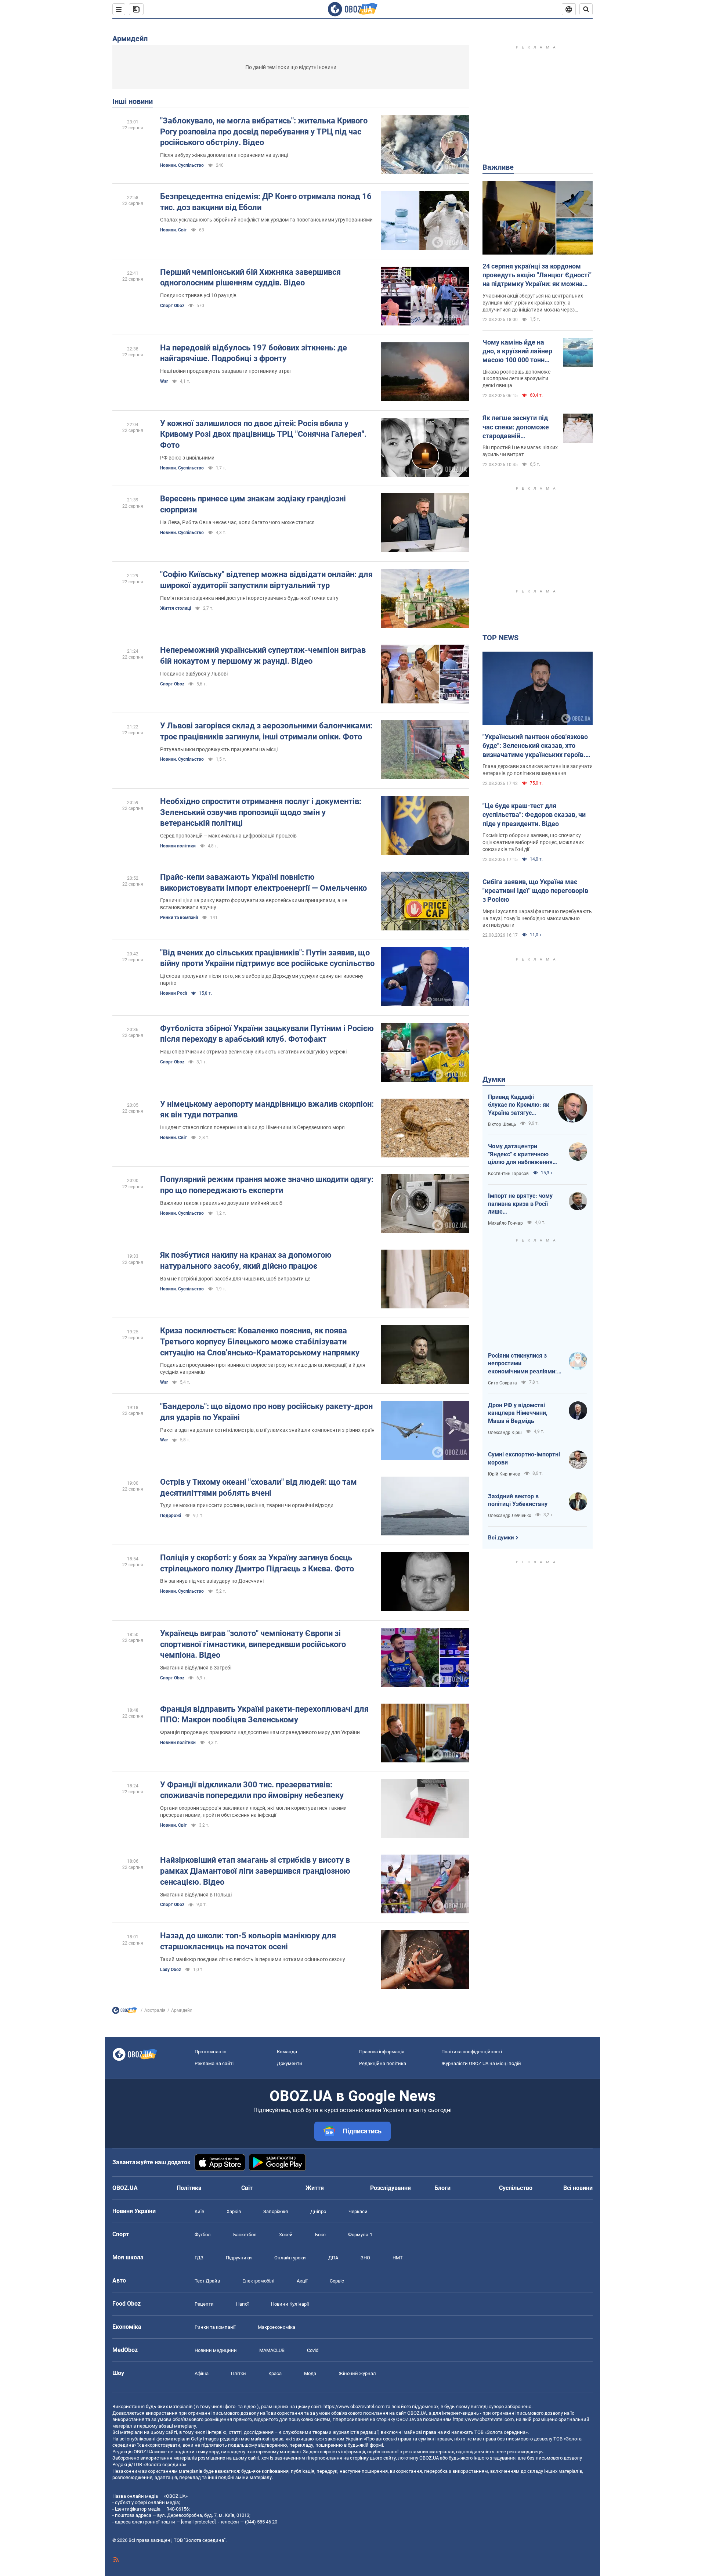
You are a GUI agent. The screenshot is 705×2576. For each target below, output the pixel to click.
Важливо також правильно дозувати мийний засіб (221, 1203)
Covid (313, 2350)
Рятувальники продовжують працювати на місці (219, 749)
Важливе (498, 167)
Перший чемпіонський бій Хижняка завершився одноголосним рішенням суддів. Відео (250, 278)
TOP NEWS (500, 638)
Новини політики (178, 846)
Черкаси (358, 2211)
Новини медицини (216, 2350)
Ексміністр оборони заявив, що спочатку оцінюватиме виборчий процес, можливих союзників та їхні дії (533, 842)
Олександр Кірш (505, 1433)
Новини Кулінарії (290, 2304)
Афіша (202, 2373)
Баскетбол (245, 2235)
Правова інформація (382, 2052)
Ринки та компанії (179, 918)
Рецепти (204, 2304)
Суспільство (516, 2188)
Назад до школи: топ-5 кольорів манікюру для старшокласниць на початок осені (248, 1941)
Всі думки (501, 1538)
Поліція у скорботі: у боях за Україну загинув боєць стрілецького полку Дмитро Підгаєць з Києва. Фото (257, 1563)
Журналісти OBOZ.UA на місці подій (481, 2063)
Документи (290, 2063)
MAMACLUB (272, 2350)
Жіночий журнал (357, 2373)
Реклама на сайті (214, 2063)
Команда (287, 2052)
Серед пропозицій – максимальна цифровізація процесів (228, 836)
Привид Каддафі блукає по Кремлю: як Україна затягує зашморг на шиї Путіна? (519, 1105)
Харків (234, 2211)
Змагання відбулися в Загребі (196, 1668)
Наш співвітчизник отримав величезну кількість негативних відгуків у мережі (253, 1052)
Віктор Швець (502, 1124)
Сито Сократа (502, 1383)
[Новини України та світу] (124, 2012)
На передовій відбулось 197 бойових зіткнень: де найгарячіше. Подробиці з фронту (254, 353)
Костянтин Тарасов (508, 1174)
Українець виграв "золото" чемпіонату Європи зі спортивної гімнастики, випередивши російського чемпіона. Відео (253, 1644)
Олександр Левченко (510, 1516)
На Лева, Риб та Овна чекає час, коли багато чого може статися (237, 522)
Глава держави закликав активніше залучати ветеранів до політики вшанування (538, 770)
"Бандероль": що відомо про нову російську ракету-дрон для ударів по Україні (266, 1412)
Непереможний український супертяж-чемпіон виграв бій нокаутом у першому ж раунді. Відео (263, 655)
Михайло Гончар (505, 1223)
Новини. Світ (173, 230)
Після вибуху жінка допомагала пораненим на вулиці (224, 155)
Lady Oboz (171, 1970)
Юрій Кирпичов (504, 1474)
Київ (199, 2211)
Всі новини (578, 2188)
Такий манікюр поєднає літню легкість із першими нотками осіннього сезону (253, 1959)
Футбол (203, 2235)
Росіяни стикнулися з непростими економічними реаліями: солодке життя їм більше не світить (523, 1364)
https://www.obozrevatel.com (354, 2406)
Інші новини (133, 101)
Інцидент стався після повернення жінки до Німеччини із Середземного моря (252, 1127)
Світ (247, 2188)
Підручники (239, 2258)
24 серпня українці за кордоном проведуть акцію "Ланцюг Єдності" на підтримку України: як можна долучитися (537, 275)
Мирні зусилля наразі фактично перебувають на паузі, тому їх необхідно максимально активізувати (537, 918)
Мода (310, 2373)
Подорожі (171, 1516)
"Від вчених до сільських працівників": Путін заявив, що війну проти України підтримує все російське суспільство (267, 958)
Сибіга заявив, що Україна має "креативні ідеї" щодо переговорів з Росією (535, 891)
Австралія (155, 2010)
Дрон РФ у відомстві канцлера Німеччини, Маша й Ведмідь (518, 1413)
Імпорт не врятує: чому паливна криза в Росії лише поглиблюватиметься (520, 1204)
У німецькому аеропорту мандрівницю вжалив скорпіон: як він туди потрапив (267, 1109)
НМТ (398, 2258)
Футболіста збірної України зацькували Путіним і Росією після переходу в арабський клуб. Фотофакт (267, 1034)
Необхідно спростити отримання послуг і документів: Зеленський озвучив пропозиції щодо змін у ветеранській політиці (261, 812)
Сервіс (337, 2281)
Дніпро (318, 2211)
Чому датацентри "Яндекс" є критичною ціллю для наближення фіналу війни (520, 1154)
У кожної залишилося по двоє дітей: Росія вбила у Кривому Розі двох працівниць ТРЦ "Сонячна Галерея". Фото (263, 434)
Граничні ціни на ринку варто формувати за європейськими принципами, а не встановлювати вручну (254, 904)
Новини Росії (173, 993)
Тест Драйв (207, 2281)
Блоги (442, 2188)
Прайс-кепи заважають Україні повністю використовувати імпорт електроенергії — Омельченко (263, 882)
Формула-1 (360, 2235)
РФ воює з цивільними (187, 458)
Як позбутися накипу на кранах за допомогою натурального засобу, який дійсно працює (246, 1260)
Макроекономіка (276, 2327)
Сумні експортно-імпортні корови (524, 1458)
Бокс (320, 2235)
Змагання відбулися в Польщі (196, 1895)
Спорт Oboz (172, 306)
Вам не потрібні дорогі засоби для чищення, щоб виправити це (235, 1279)
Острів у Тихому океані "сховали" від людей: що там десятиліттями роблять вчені (258, 1487)
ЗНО (365, 2258)
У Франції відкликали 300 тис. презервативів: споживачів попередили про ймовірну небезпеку (252, 1790)
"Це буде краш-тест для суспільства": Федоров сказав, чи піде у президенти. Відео (534, 815)
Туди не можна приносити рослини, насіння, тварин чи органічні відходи (247, 1505)
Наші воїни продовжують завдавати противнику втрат (226, 371)
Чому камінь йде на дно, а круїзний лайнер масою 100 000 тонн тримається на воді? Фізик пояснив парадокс (517, 352)
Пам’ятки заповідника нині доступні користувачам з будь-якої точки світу (249, 598)
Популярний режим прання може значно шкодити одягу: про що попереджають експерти (267, 1185)
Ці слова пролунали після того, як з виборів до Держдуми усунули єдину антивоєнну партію (262, 979)
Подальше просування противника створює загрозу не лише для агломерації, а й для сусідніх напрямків (263, 1368)
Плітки (238, 2373)
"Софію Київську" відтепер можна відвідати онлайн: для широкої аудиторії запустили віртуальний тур (266, 580)
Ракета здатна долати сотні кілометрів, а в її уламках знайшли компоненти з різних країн (267, 1430)
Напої (242, 2304)
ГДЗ (199, 2258)
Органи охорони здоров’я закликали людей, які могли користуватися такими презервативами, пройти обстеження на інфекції (253, 1811)
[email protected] (198, 2522)
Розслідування (391, 2188)
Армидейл (130, 39)
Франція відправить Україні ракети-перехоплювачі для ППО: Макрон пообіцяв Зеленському (264, 1714)
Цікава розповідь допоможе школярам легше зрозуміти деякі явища (516, 379)
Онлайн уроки (290, 2258)
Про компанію (211, 2052)
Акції (302, 2281)
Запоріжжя (276, 2211)
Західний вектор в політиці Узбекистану (518, 1500)
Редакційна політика (383, 2063)
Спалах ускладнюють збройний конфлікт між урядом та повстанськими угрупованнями (266, 220)
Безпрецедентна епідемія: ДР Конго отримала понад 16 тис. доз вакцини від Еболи (266, 202)
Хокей (286, 2235)
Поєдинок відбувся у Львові (194, 674)
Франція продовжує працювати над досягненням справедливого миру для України (260, 1732)
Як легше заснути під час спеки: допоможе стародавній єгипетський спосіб (516, 427)
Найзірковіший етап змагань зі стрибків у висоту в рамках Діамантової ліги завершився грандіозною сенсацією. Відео (255, 1871)
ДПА (333, 2258)
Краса (275, 2373)
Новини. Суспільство (182, 165)
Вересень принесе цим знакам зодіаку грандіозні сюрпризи (253, 504)
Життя (315, 2188)
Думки (494, 1079)
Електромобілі (258, 2281)
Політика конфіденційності (472, 2052)
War (164, 381)
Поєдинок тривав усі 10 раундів (198, 295)
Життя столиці (176, 608)
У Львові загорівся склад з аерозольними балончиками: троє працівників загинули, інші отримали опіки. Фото (266, 731)
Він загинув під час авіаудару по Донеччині (212, 1581)
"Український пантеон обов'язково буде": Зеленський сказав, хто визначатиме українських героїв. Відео (535, 746)
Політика (189, 2188)
